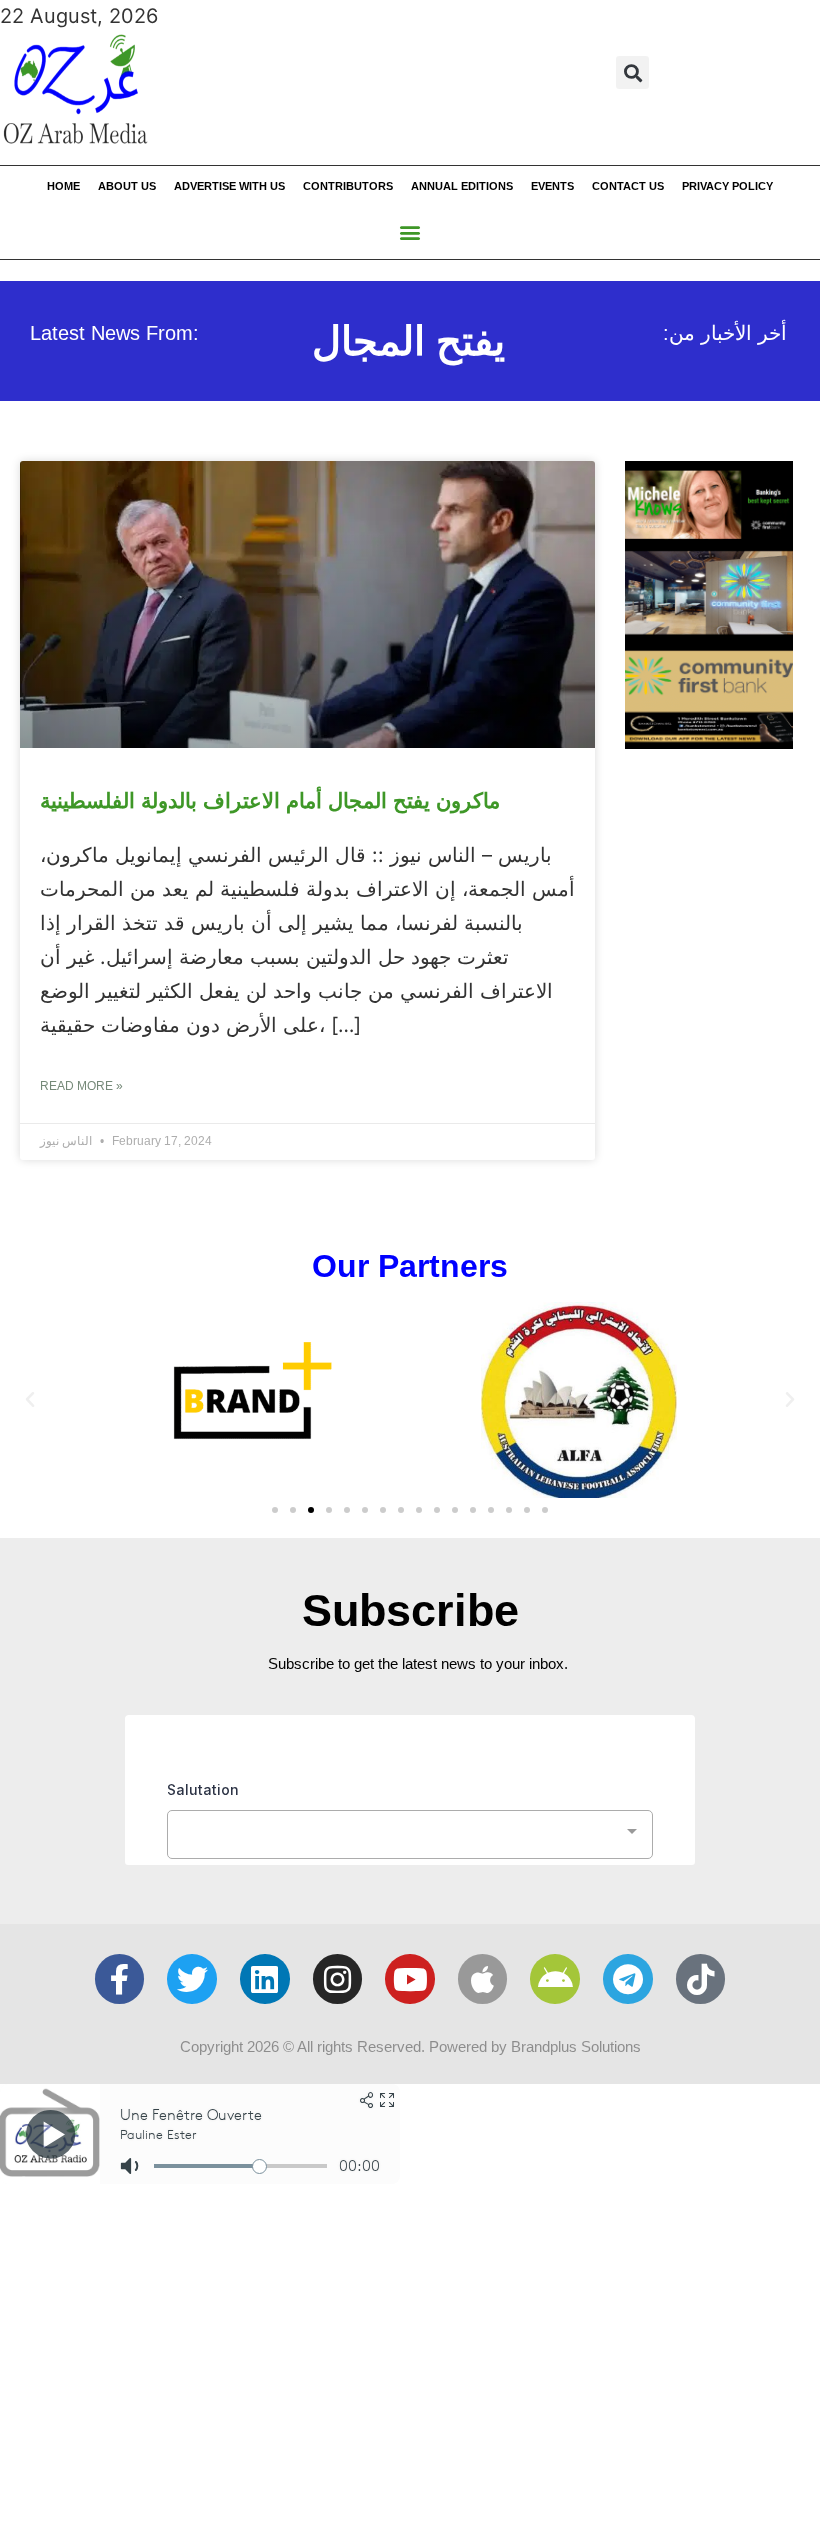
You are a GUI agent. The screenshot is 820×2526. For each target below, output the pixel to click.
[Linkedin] (265, 1979)
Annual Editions (462, 186)
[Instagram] (338, 1979)
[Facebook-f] (120, 1979)
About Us (127, 186)
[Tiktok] (701, 1979)
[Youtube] (410, 1979)
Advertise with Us (229, 186)
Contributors (348, 186)
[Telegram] (628, 1979)
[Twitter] (192, 1979)
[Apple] (483, 1979)
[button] (632, 72)
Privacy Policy (727, 186)
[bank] (709, 742)
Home (63, 186)
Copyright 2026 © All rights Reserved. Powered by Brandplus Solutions (410, 2046)
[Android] (555, 1979)
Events (552, 186)
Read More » (81, 1086)
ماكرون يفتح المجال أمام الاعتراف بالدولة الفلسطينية (270, 800)
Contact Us (628, 186)
